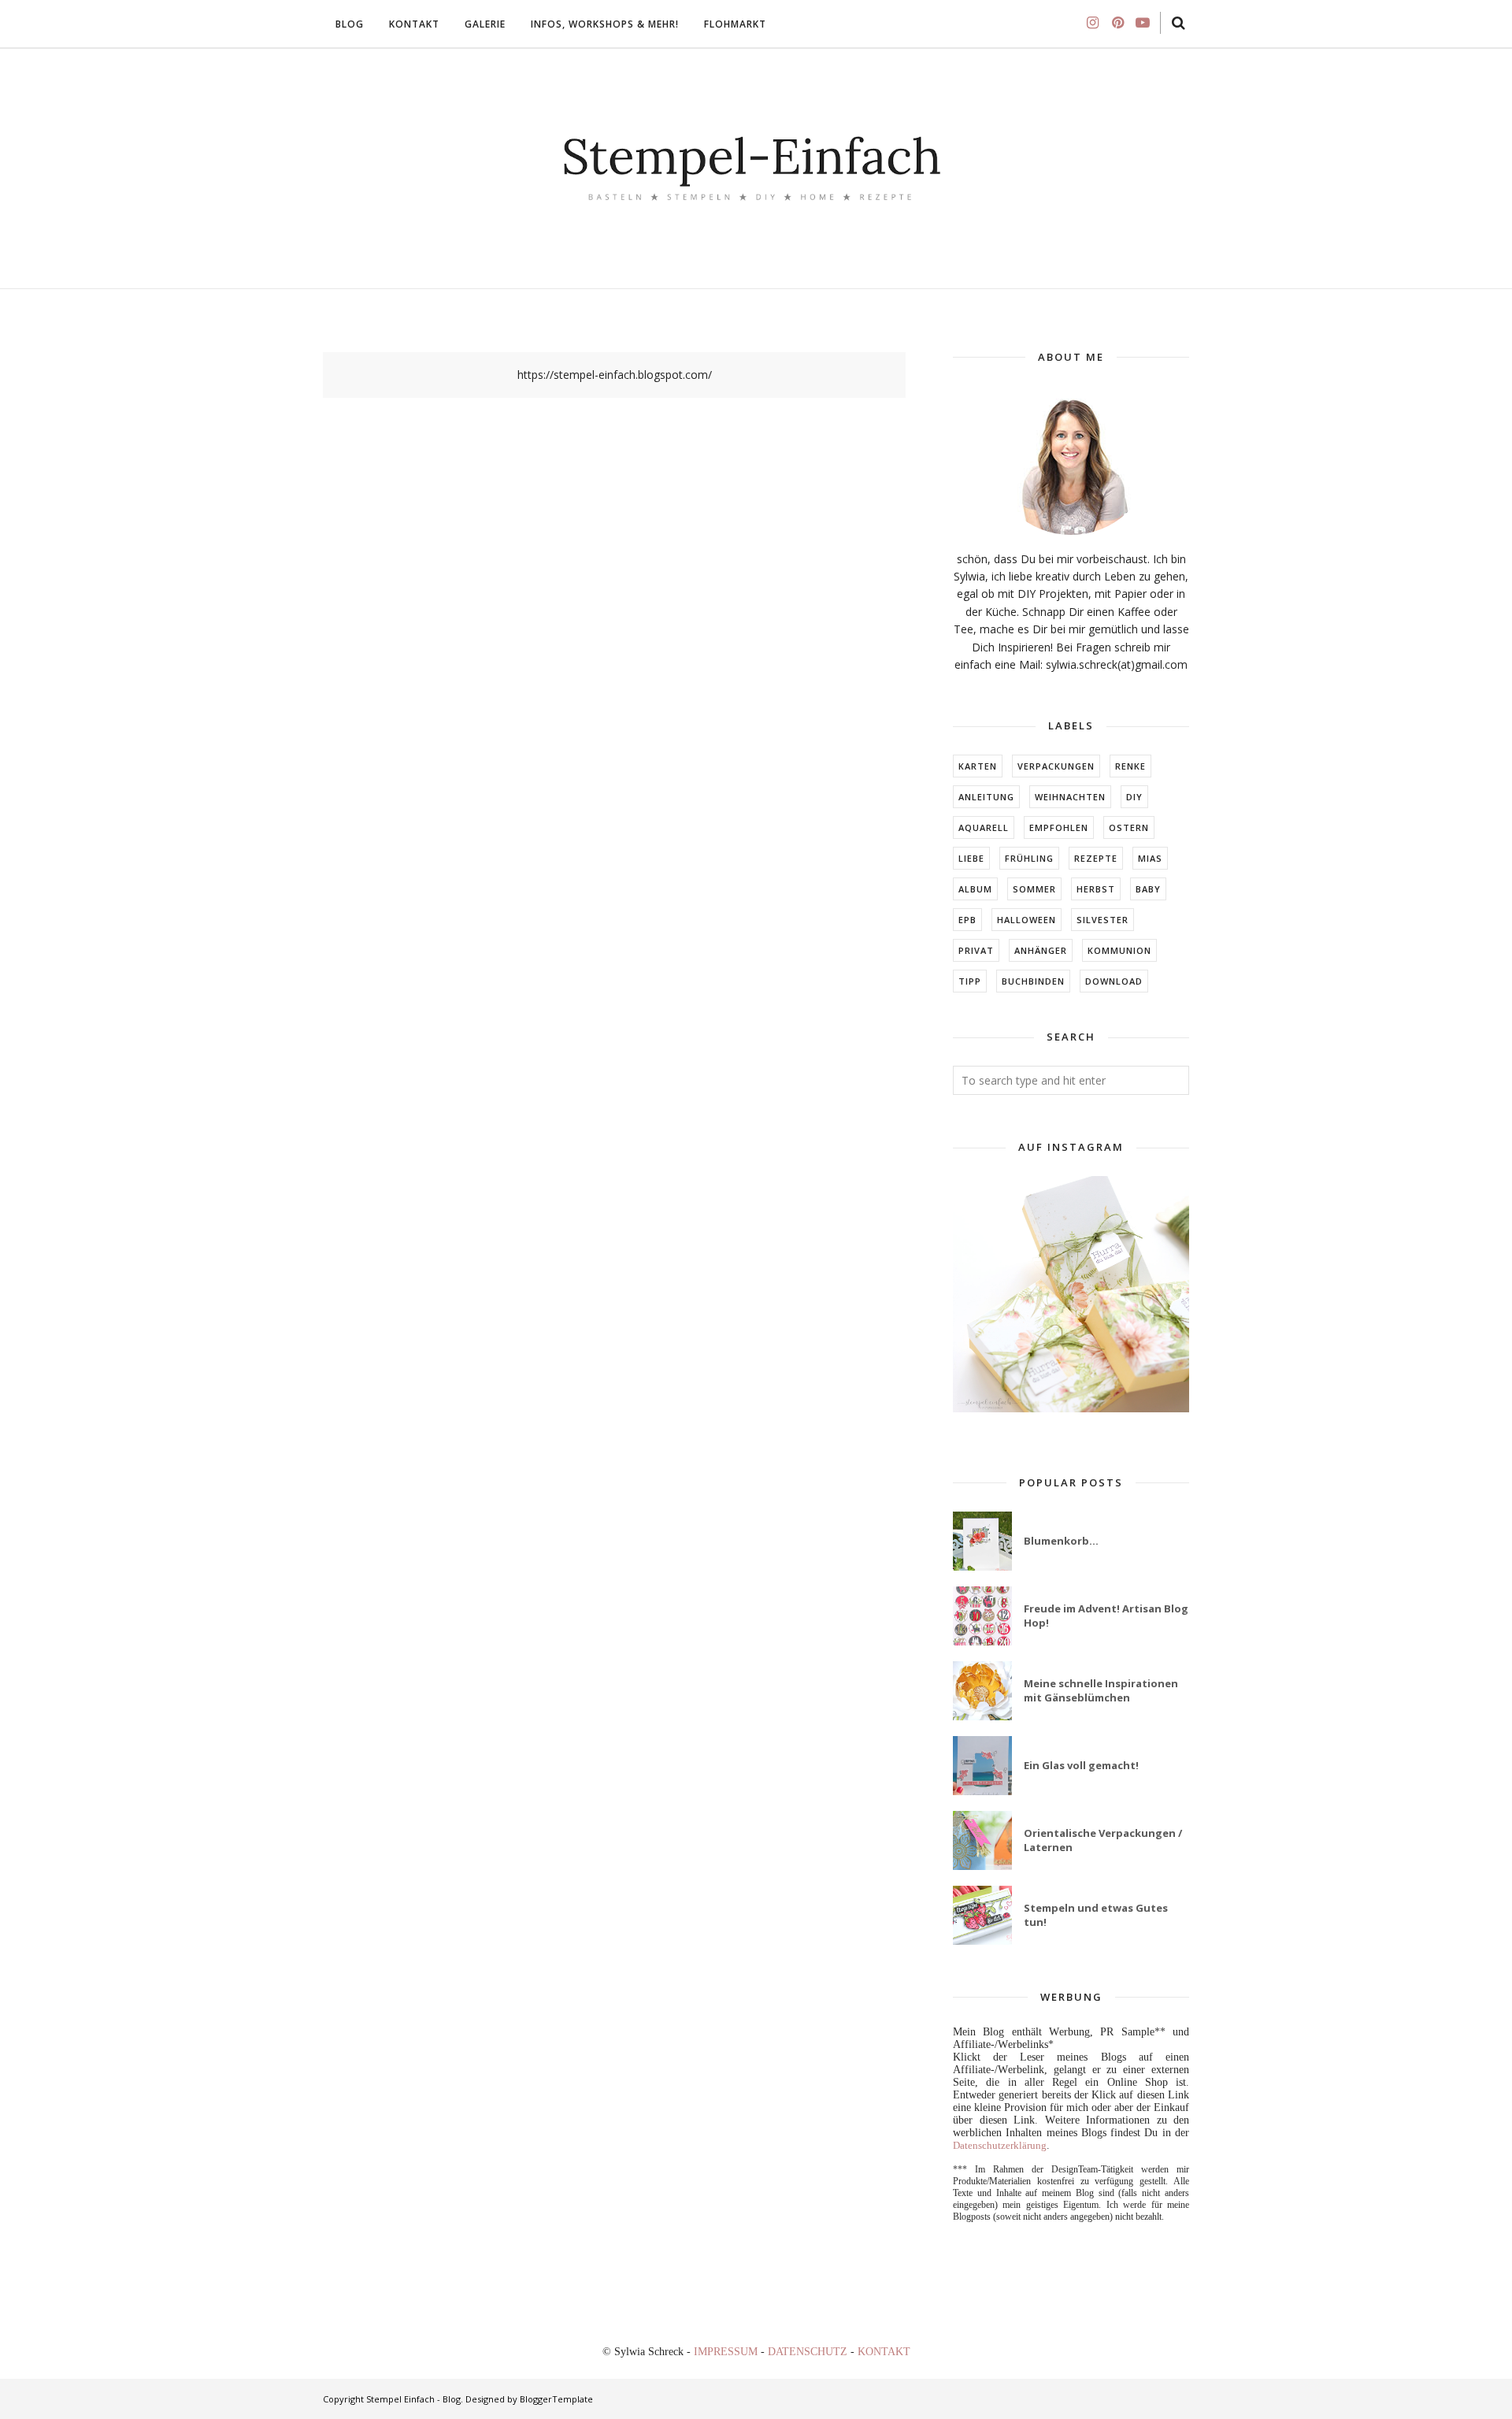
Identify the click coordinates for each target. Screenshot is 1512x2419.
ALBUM (975, 889)
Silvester (1102, 920)
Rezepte (1096, 858)
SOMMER (1034, 889)
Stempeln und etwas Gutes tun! (1096, 1915)
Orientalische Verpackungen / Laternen (1103, 1840)
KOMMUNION (1119, 950)
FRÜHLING (1029, 858)
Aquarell (984, 827)
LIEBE (971, 858)
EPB (967, 920)
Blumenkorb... (1061, 1541)
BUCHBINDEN (1033, 981)
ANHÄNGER (1041, 950)
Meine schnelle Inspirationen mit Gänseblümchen (1101, 1690)
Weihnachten (1070, 797)
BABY (1148, 889)
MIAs (1150, 858)
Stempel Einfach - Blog (413, 2399)
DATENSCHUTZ (809, 2352)
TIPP (970, 981)
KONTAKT (884, 2352)
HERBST (1096, 889)
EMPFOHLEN (1059, 827)
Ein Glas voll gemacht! (1081, 1765)
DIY (1134, 797)
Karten (978, 766)
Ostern (1129, 827)
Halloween (1027, 920)
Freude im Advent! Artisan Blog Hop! (1106, 1616)
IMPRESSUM (727, 2352)
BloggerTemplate (556, 2399)
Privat (976, 950)
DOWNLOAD (1114, 981)
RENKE (1130, 766)
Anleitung (986, 797)
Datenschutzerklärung (1000, 2145)
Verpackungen (1056, 766)
